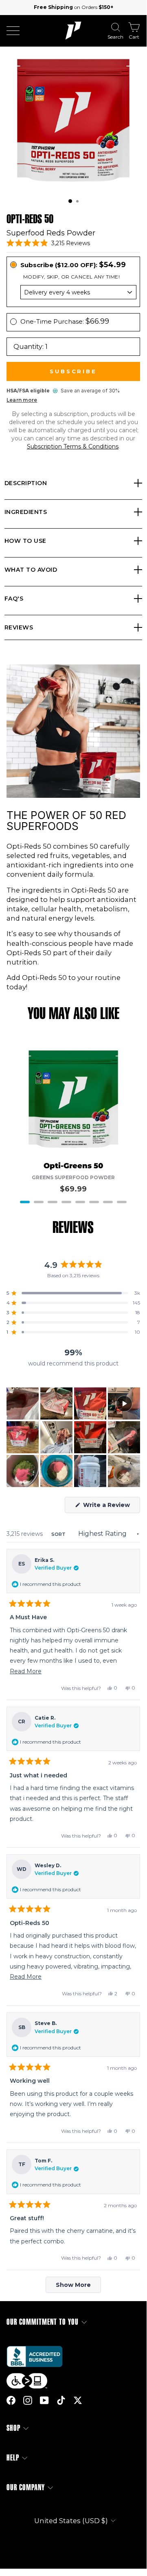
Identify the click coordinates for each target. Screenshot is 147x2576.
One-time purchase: (65, 321)
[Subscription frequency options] (73, 292)
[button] (70, 201)
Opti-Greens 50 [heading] (73, 1166)
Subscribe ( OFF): (73, 265)
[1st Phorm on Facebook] (11, 2400)
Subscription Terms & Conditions (73, 446)
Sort (59, 1534)
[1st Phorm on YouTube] (44, 2400)
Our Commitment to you (43, 2322)
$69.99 (73, 1189)
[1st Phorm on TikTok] (61, 2400)
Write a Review (111, 1507)
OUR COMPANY (26, 2488)
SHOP (13, 2428)
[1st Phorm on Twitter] (78, 2400)
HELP (13, 2458)
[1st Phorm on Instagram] (28, 2400)
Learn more (22, 400)
